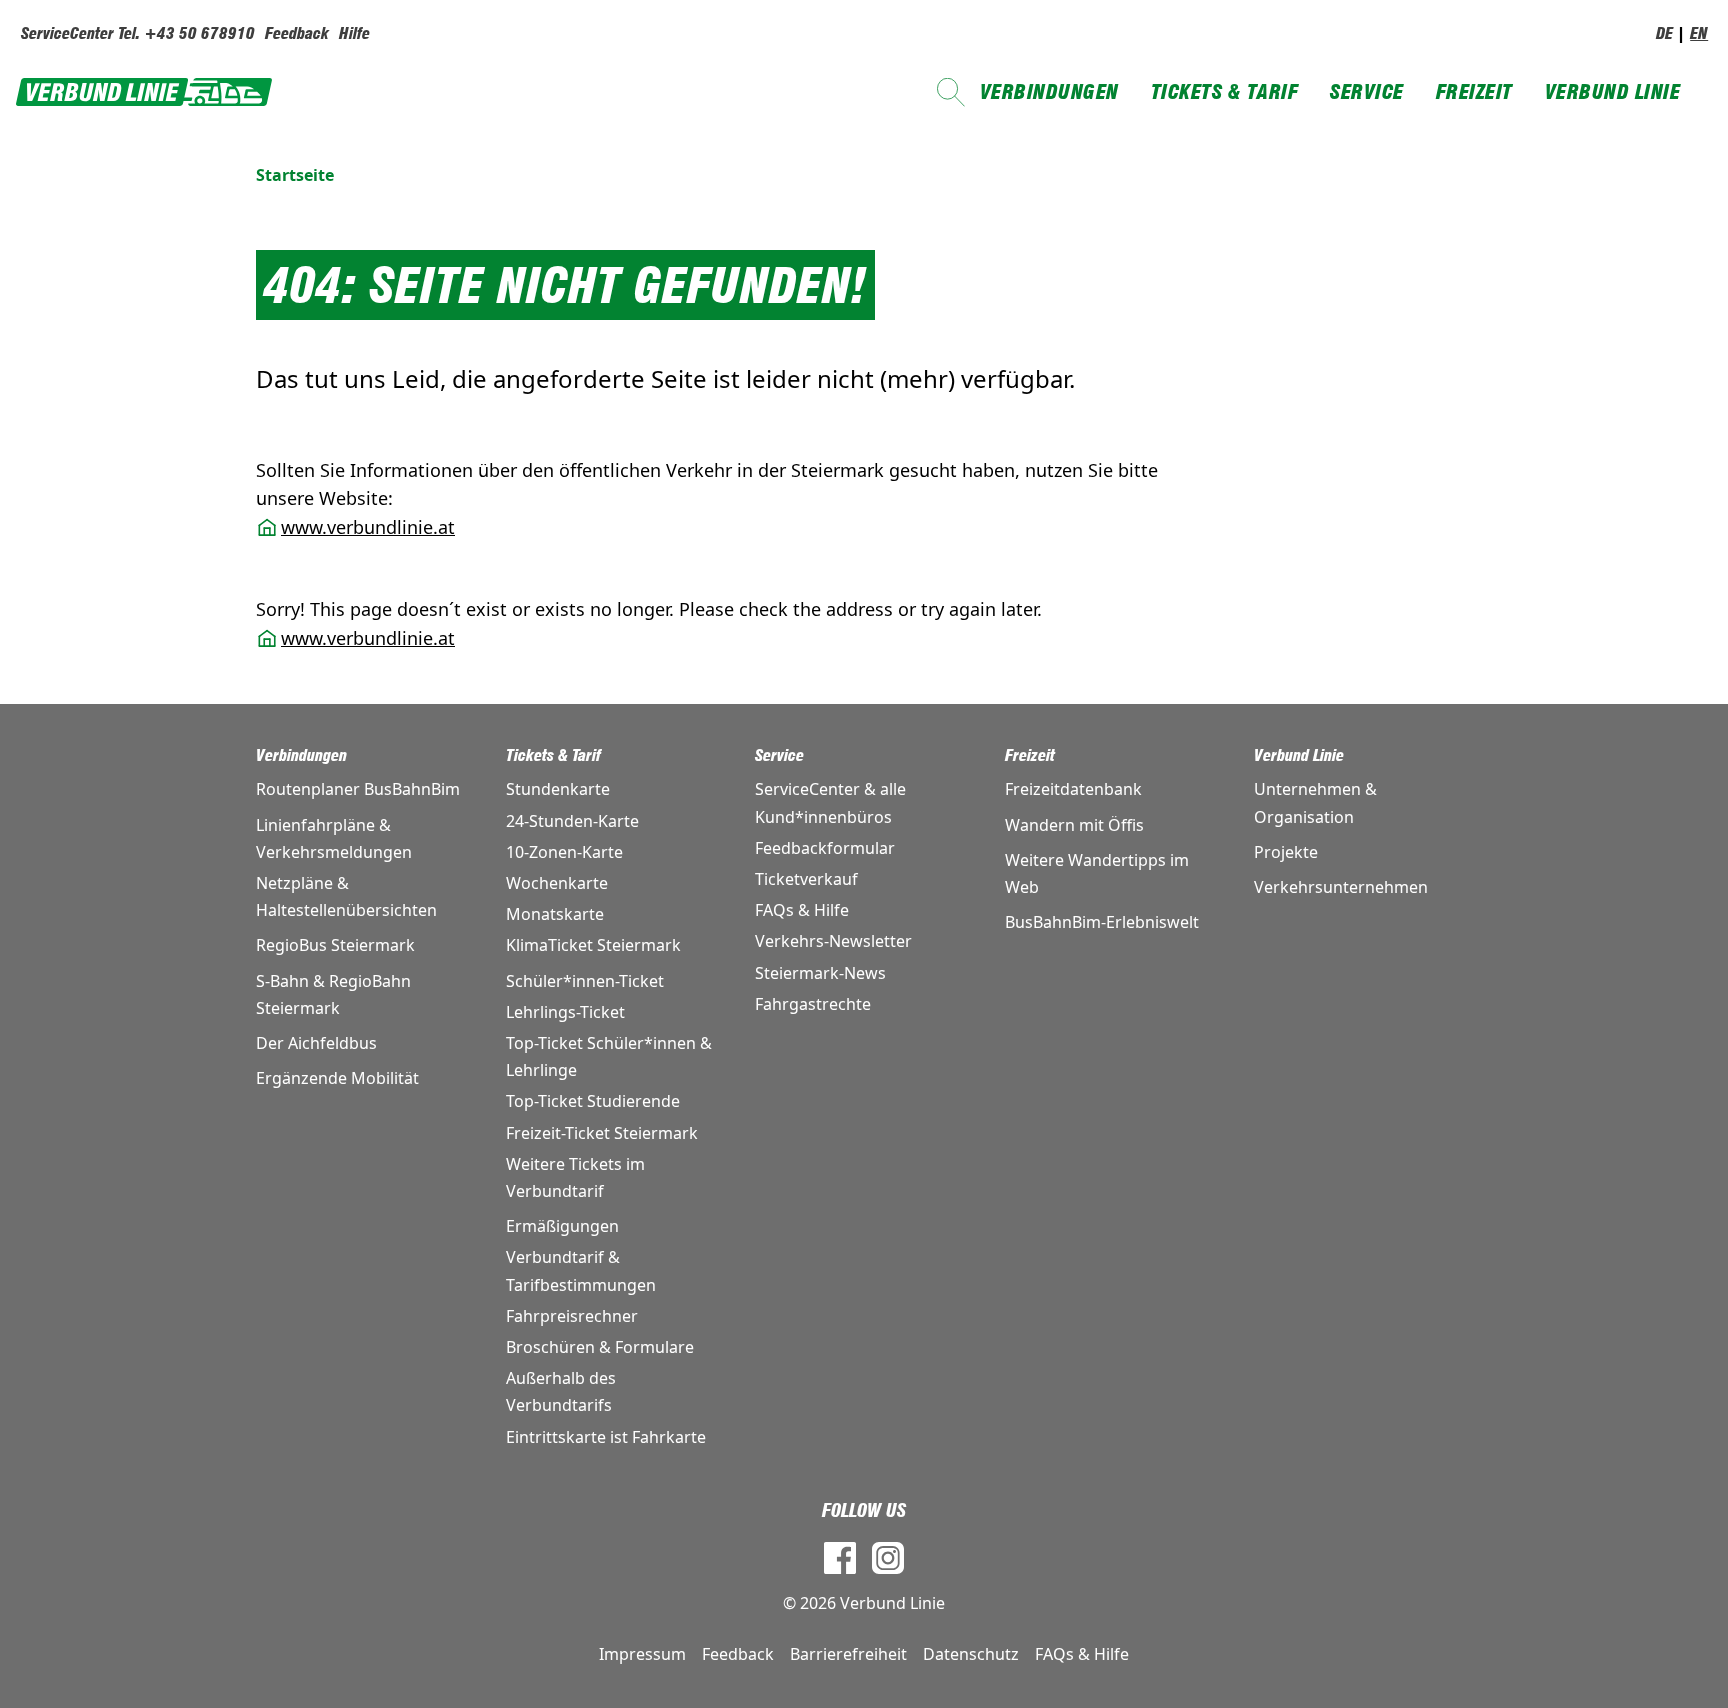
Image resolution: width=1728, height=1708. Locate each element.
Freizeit (1474, 92)
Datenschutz (971, 1654)
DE (1664, 33)
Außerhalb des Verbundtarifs (561, 1391)
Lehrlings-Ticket (565, 1012)
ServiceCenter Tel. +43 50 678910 (138, 33)
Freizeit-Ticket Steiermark (602, 1133)
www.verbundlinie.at (368, 527)
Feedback (297, 33)
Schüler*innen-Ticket (585, 981)
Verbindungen (1049, 92)
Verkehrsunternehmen (1341, 887)
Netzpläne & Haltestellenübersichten (346, 896)
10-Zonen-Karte (564, 852)
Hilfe (354, 33)
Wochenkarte (557, 883)
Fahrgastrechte (813, 1004)
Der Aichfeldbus (316, 1043)
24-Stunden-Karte (572, 821)
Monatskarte (555, 914)
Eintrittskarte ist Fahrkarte (606, 1437)
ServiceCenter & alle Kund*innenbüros (830, 802)
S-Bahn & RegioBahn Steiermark (333, 994)
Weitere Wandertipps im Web (1097, 873)
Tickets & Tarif (1225, 92)
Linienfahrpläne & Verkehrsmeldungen (334, 838)
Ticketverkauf (806, 879)
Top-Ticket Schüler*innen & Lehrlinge (609, 1056)
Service (1367, 92)
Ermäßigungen (562, 1226)
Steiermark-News (820, 973)
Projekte (1286, 852)
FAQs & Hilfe (802, 910)
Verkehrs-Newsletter (833, 941)
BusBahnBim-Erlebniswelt (1102, 922)
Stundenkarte (558, 789)
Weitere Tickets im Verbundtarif (575, 1177)
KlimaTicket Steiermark (593, 945)
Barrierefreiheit (848, 1654)
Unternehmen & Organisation (1315, 802)
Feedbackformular (825, 848)
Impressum (642, 1654)
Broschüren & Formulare (600, 1347)
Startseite (295, 175)
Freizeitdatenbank (1073, 789)
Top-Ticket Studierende (593, 1101)
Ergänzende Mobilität (337, 1078)
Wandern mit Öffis (1074, 825)
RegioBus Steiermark (335, 945)
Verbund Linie (1613, 92)
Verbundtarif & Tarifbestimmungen (581, 1270)
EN (1699, 33)
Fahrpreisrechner (572, 1316)
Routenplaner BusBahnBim (358, 789)
